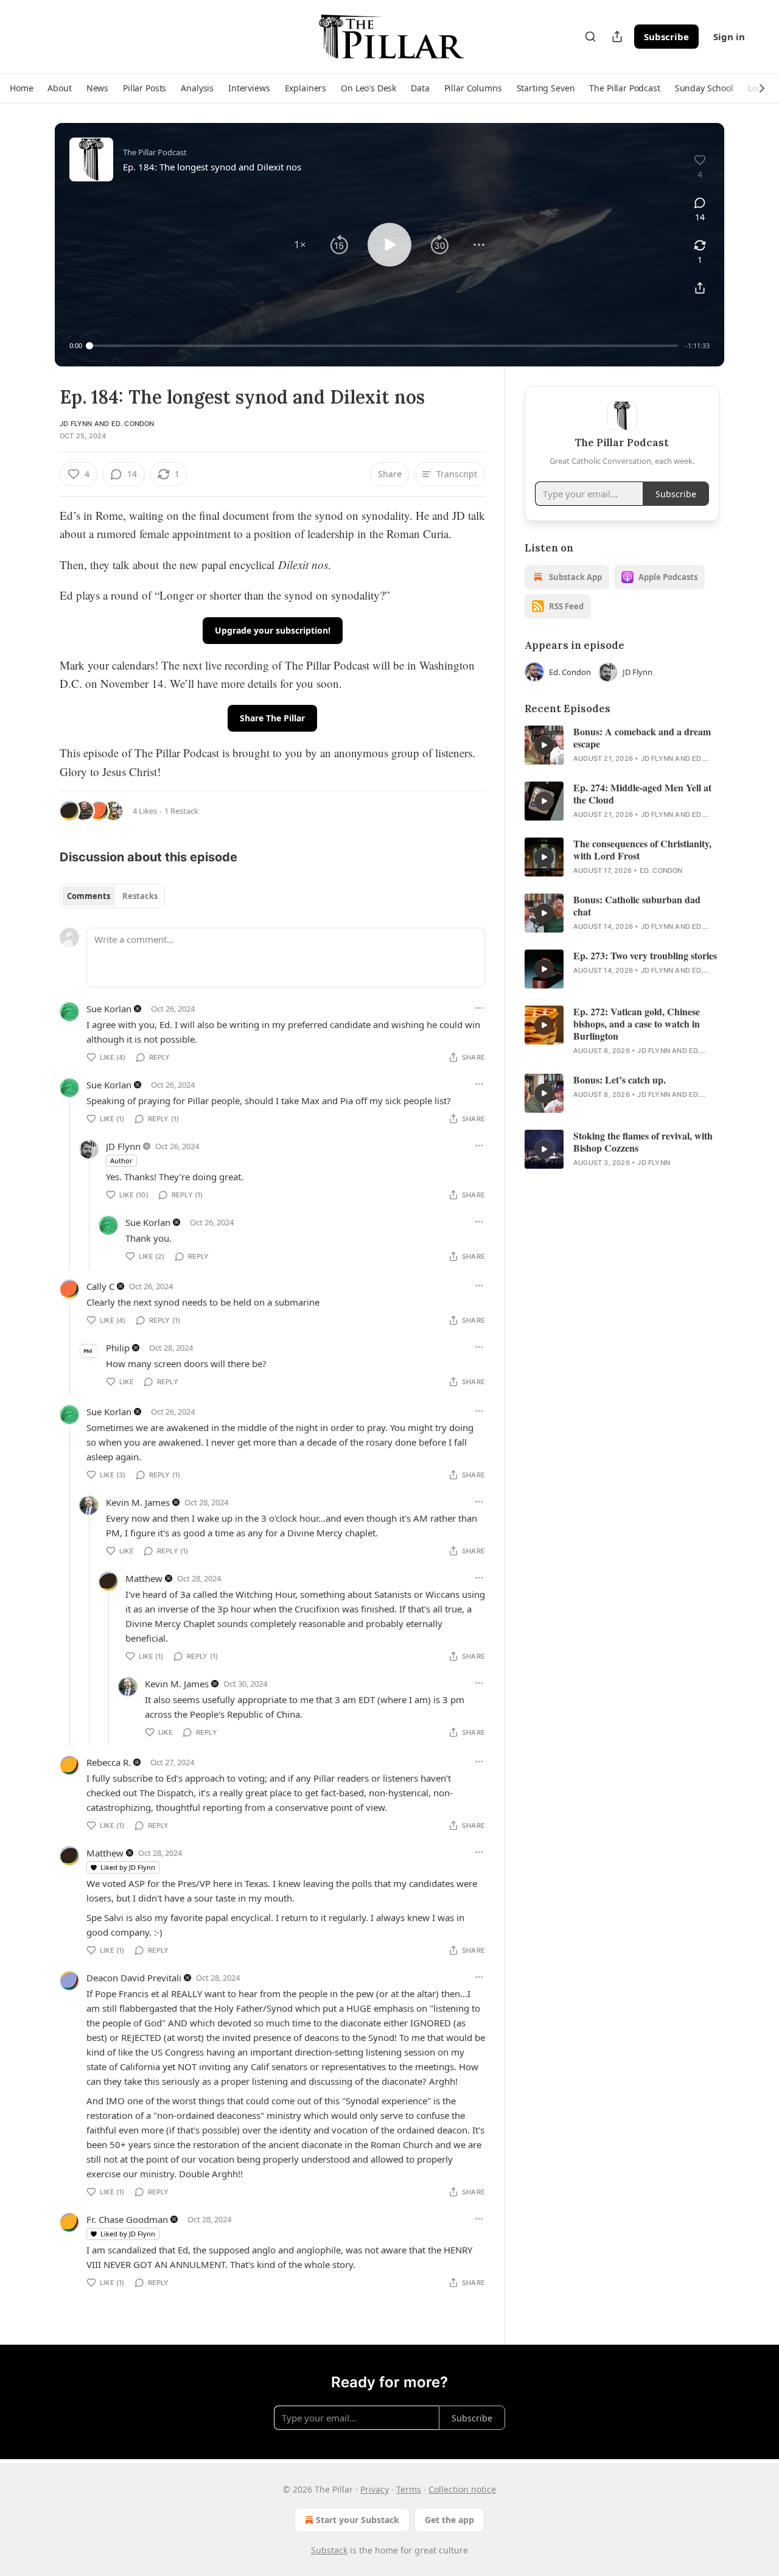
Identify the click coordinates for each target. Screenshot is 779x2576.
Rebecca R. (109, 1762)
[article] (622, 745)
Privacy (375, 2489)
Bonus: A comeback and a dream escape (642, 738)
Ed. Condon (133, 424)
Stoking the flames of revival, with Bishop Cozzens (643, 1142)
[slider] (384, 346)
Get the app (449, 2520)
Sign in (729, 37)
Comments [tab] (89, 896)
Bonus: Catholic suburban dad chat (637, 906)
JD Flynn (76, 424)
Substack (329, 2550)
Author (121, 1160)
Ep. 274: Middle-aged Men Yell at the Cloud (642, 794)
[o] (544, 745)
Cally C (100, 1286)
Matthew (144, 1578)
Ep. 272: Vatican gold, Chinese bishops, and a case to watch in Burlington (637, 1024)
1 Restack (181, 811)
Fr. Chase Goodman (127, 2219)
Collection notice (462, 2489)
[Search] (590, 37)
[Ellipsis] (479, 1008)
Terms (409, 2489)
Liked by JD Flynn (128, 1867)
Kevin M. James (138, 1502)
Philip (118, 1348)
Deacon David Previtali (134, 1978)
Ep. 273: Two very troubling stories (645, 956)
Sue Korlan (109, 1009)
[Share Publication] (617, 37)
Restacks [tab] (140, 896)
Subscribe (666, 37)
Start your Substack (358, 2520)
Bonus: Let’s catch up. (620, 1080)
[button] (21, 88)
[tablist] (112, 896)
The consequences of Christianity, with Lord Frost (642, 850)
